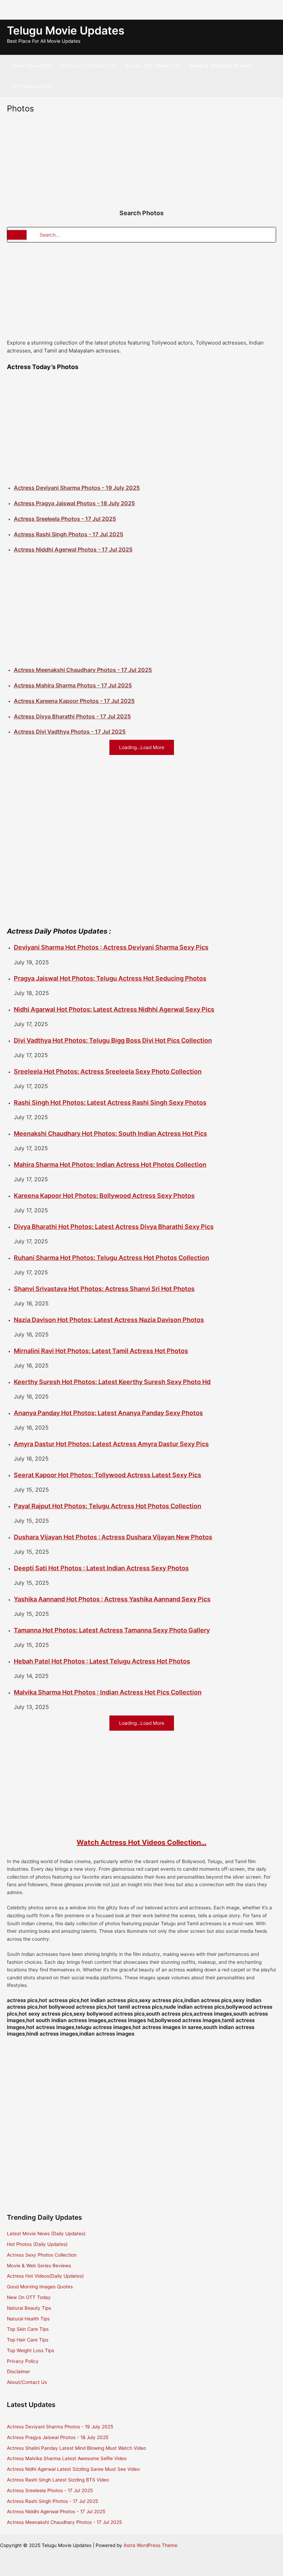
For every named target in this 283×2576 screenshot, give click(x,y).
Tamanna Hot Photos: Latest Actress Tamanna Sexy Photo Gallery (112, 1630)
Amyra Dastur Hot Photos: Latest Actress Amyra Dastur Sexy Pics (111, 1444)
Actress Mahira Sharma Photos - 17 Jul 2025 (73, 685)
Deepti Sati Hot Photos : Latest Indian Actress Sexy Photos (101, 1568)
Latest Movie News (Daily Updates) (46, 2234)
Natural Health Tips (28, 2319)
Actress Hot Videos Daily (153, 66)
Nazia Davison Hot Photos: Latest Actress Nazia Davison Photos (109, 1320)
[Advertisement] (55, 9)
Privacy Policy (23, 2361)
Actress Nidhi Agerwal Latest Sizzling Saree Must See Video (73, 2469)
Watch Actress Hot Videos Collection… (141, 1842)
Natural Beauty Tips (29, 2308)
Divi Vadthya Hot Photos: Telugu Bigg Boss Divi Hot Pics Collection (113, 1040)
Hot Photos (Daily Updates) (37, 2244)
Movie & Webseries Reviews (221, 66)
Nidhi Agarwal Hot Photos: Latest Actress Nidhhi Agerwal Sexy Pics (114, 1009)
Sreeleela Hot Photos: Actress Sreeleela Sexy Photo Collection (108, 1071)
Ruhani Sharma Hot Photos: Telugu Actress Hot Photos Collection (111, 1258)
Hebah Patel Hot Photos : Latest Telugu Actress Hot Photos (102, 1661)
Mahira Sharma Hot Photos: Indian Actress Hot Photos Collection (110, 1165)
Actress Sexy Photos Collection (42, 2255)
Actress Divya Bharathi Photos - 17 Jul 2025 (72, 716)
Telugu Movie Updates (66, 31)
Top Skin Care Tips (28, 2329)
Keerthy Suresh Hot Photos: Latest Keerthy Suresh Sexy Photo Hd (112, 1382)
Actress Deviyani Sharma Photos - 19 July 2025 (77, 488)
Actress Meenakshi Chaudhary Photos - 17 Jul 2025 (83, 670)
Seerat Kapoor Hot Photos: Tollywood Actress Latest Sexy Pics (108, 1475)
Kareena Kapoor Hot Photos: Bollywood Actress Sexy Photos (104, 1196)
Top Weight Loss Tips (31, 2350)
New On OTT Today (29, 2297)
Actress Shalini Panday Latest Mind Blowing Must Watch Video (76, 2448)
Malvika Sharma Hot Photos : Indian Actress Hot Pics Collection (108, 1692)
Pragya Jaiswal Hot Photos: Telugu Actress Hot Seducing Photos (110, 978)
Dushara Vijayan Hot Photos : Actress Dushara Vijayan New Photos (113, 1537)
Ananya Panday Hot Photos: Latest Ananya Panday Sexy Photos (108, 1413)
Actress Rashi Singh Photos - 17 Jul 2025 (69, 534)
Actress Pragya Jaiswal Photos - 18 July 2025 (74, 503)
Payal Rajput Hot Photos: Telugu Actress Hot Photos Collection (108, 1506)
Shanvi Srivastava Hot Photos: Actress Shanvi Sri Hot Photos (104, 1289)
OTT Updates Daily (33, 86)
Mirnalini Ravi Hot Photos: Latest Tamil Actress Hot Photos (101, 1351)
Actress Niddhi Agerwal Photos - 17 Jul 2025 (73, 549)
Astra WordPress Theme (150, 2545)
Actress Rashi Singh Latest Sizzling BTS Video (58, 2480)
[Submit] (17, 235)
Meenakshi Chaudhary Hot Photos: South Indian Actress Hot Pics (110, 1133)
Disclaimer (18, 2371)
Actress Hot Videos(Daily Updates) (45, 2276)
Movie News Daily (32, 66)
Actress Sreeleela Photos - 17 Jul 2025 (65, 519)
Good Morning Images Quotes (40, 2287)
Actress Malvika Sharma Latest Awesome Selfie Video (67, 2458)
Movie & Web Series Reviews (39, 2266)
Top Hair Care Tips (28, 2340)
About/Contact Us (27, 2382)
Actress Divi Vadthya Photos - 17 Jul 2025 (70, 732)
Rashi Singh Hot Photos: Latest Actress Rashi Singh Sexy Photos (110, 1102)
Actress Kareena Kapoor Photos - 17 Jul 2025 (74, 701)
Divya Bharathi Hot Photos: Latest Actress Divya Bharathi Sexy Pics (114, 1227)
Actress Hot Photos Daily (89, 66)
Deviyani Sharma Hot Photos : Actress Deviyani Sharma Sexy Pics (111, 947)
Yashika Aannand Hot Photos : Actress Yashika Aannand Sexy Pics (112, 1599)
